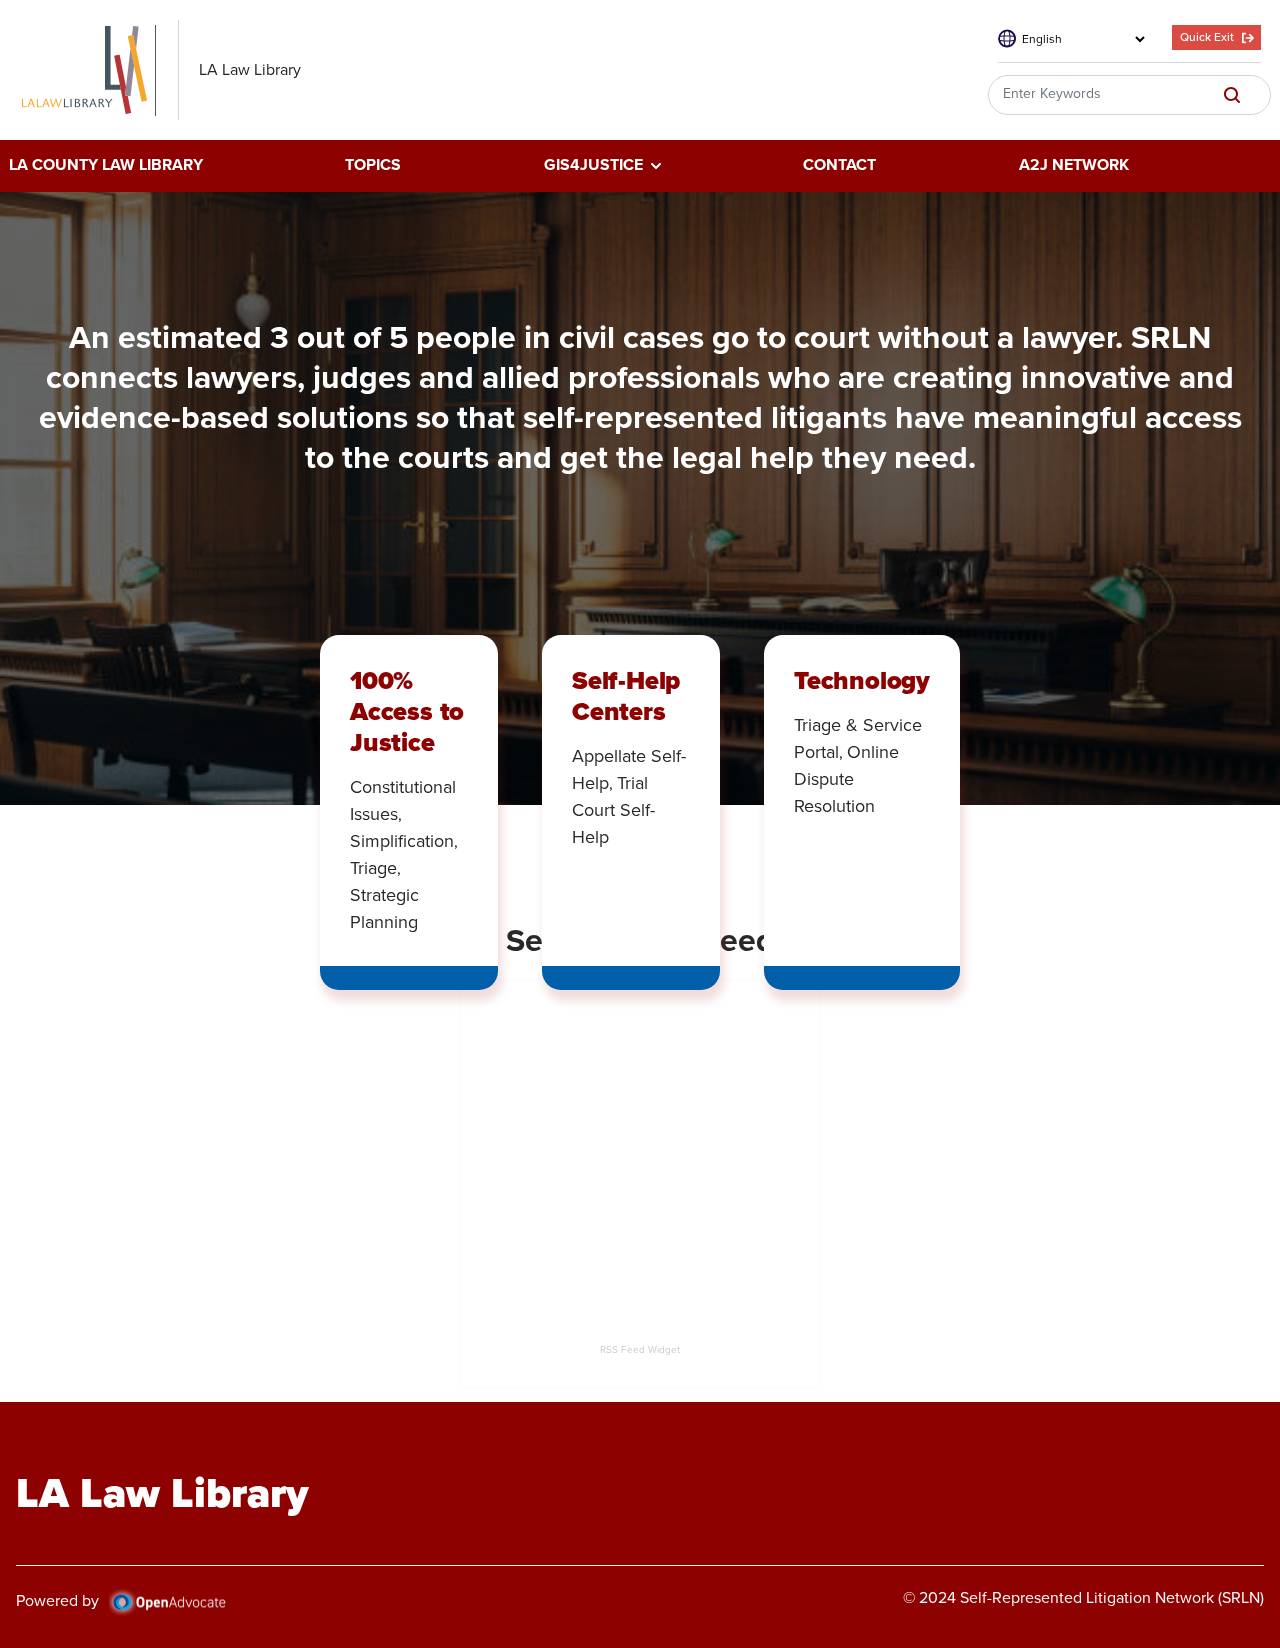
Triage (373, 868)
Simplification (402, 841)
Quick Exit (1207, 37)
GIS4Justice (593, 166)
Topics (373, 166)
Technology (862, 680)
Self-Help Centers (626, 695)
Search (1232, 95)
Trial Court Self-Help (613, 810)
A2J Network (1074, 166)
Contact (839, 166)
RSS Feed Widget (640, 1349)
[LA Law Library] (94, 70)
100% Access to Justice (407, 711)
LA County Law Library (106, 166)
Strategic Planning (384, 908)
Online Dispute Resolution (846, 779)
